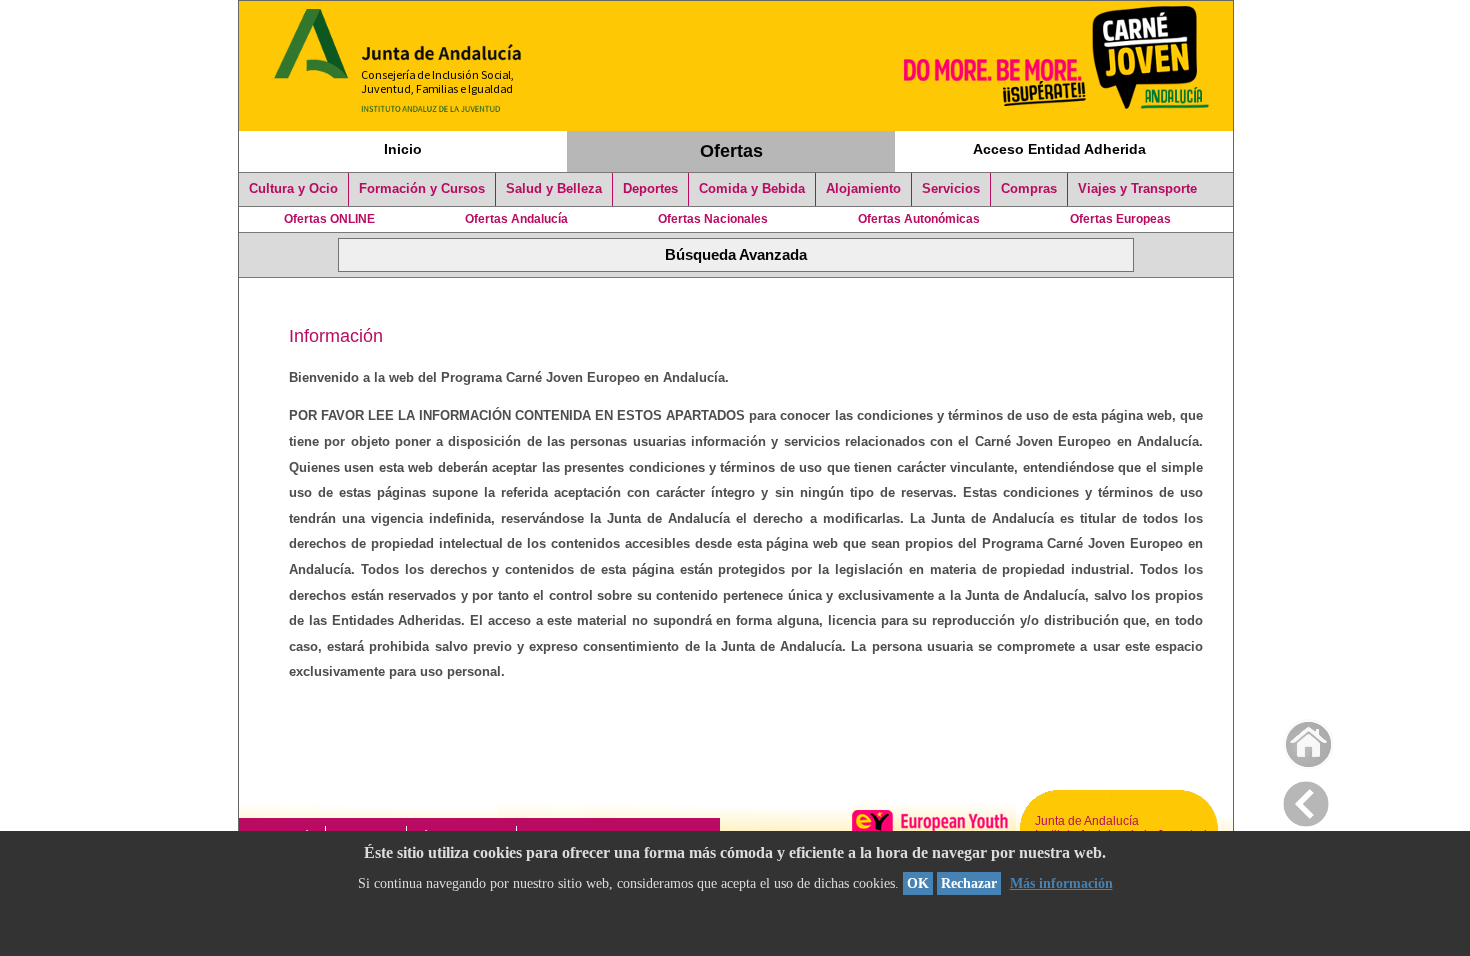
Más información (1061, 883)
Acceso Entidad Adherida (1059, 149)
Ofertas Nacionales (713, 219)
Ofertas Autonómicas (919, 219)
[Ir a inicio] (1295, 739)
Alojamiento (863, 189)
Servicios (951, 189)
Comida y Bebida (752, 189)
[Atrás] (1306, 800)
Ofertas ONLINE (329, 219)
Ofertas (731, 151)
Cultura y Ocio (293, 189)
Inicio (403, 149)
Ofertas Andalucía (516, 219)
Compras (1029, 189)
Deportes (650, 189)
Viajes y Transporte (1137, 189)
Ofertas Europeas (1120, 219)
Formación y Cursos (422, 189)
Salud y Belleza (554, 189)
